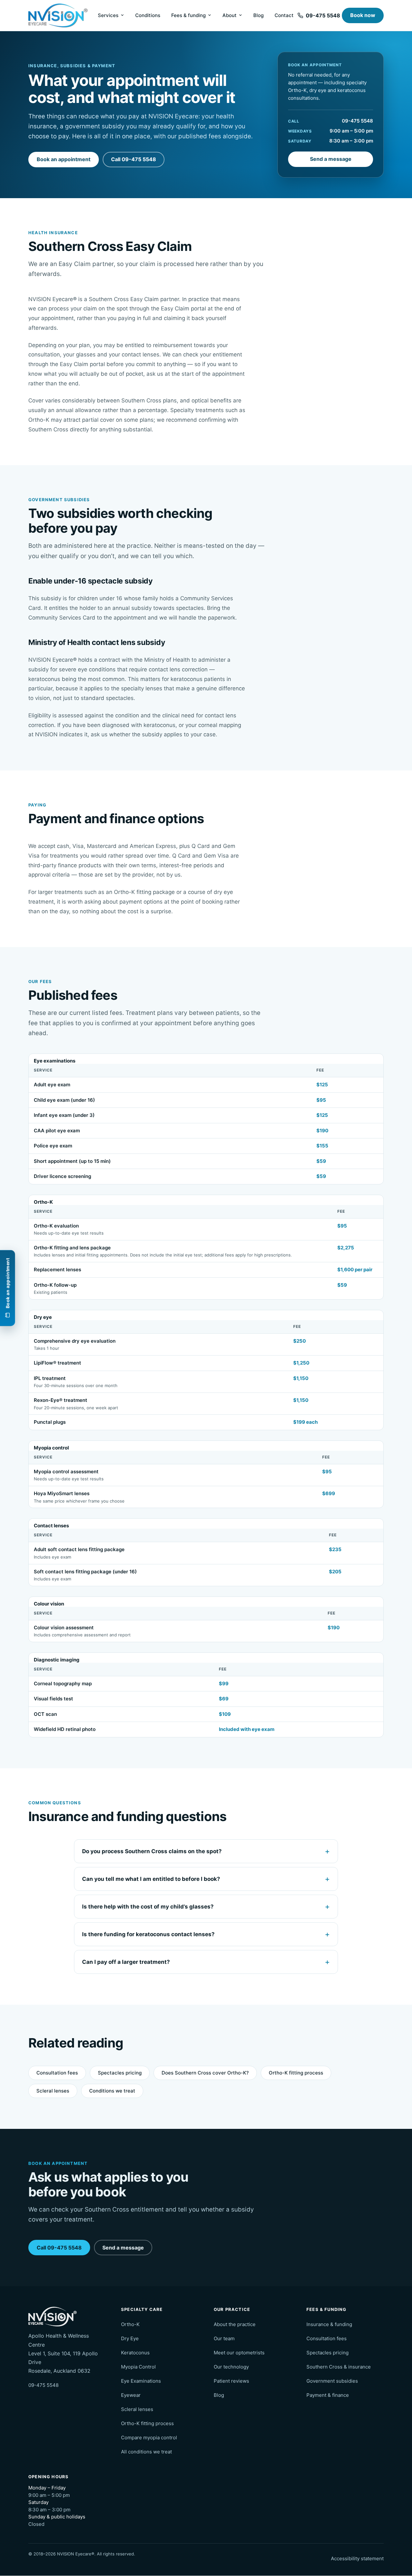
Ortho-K (130, 2324)
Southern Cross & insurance (339, 2367)
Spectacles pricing (120, 2073)
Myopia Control (138, 2367)
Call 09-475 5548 (134, 159)
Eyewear (131, 2395)
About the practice (235, 2324)
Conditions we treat (112, 2091)
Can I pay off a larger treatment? (126, 1962)
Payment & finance (328, 2395)
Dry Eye (130, 2338)
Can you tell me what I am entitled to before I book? (151, 1879)
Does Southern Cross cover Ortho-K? (205, 2073)
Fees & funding (188, 15)
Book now (363, 15)
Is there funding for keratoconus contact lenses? (148, 1934)
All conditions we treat (146, 2452)
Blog (258, 15)
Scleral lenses (53, 2091)
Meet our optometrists (239, 2353)
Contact (284, 15)
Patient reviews (231, 2381)
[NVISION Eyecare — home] (58, 16)
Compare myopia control (149, 2438)
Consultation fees (57, 2073)
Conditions (148, 15)
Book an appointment (64, 159)
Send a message (331, 159)
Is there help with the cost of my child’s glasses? (148, 1907)
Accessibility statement (357, 2558)
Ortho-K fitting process (296, 2073)
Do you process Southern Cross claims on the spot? (152, 1851)
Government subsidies (332, 2381)
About (229, 15)
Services (108, 15)
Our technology (231, 2367)
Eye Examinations (141, 2381)
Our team (224, 2338)
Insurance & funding (329, 2324)
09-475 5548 (357, 121)
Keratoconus (135, 2353)
